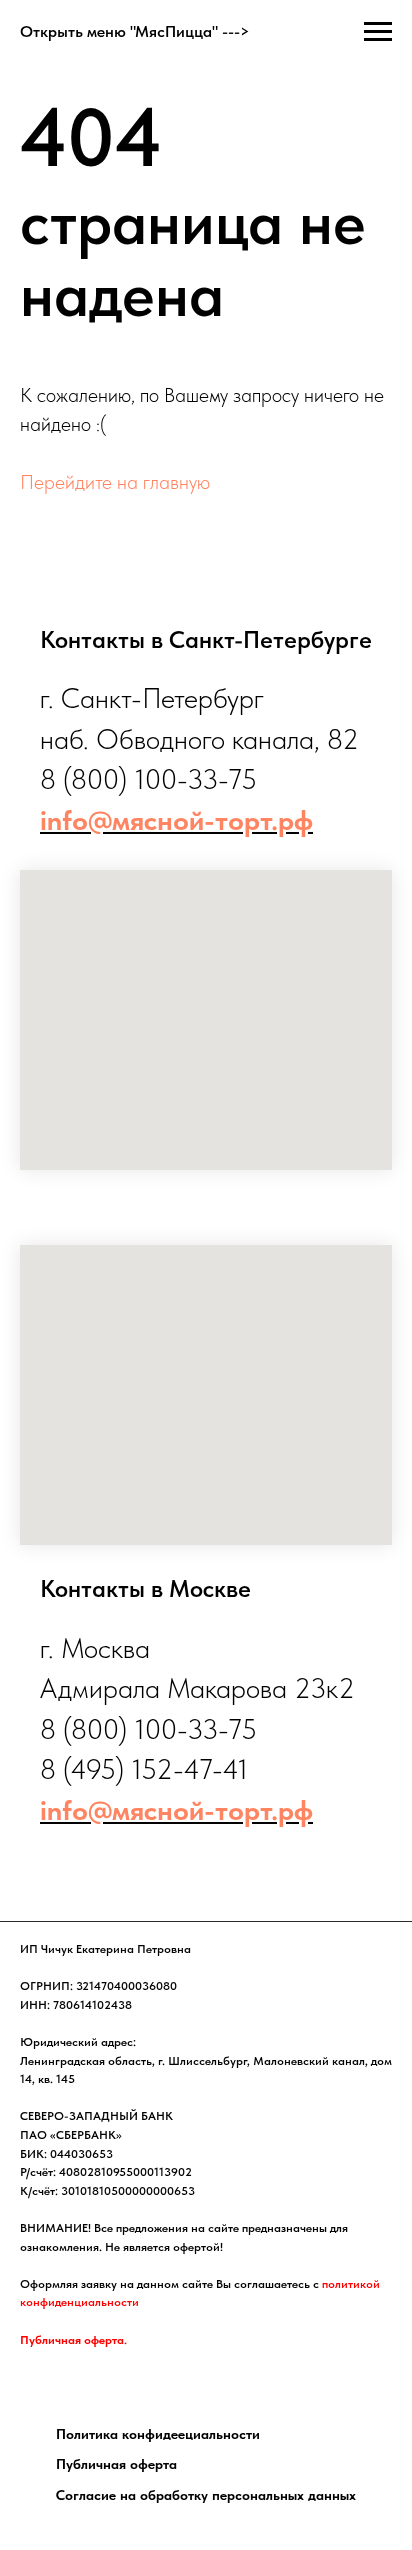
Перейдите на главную (115, 482)
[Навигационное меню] (378, 32)
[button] (158, 2434)
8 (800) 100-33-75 (148, 779)
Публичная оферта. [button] (73, 2340)
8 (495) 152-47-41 (144, 1769)
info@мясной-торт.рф (176, 820)
